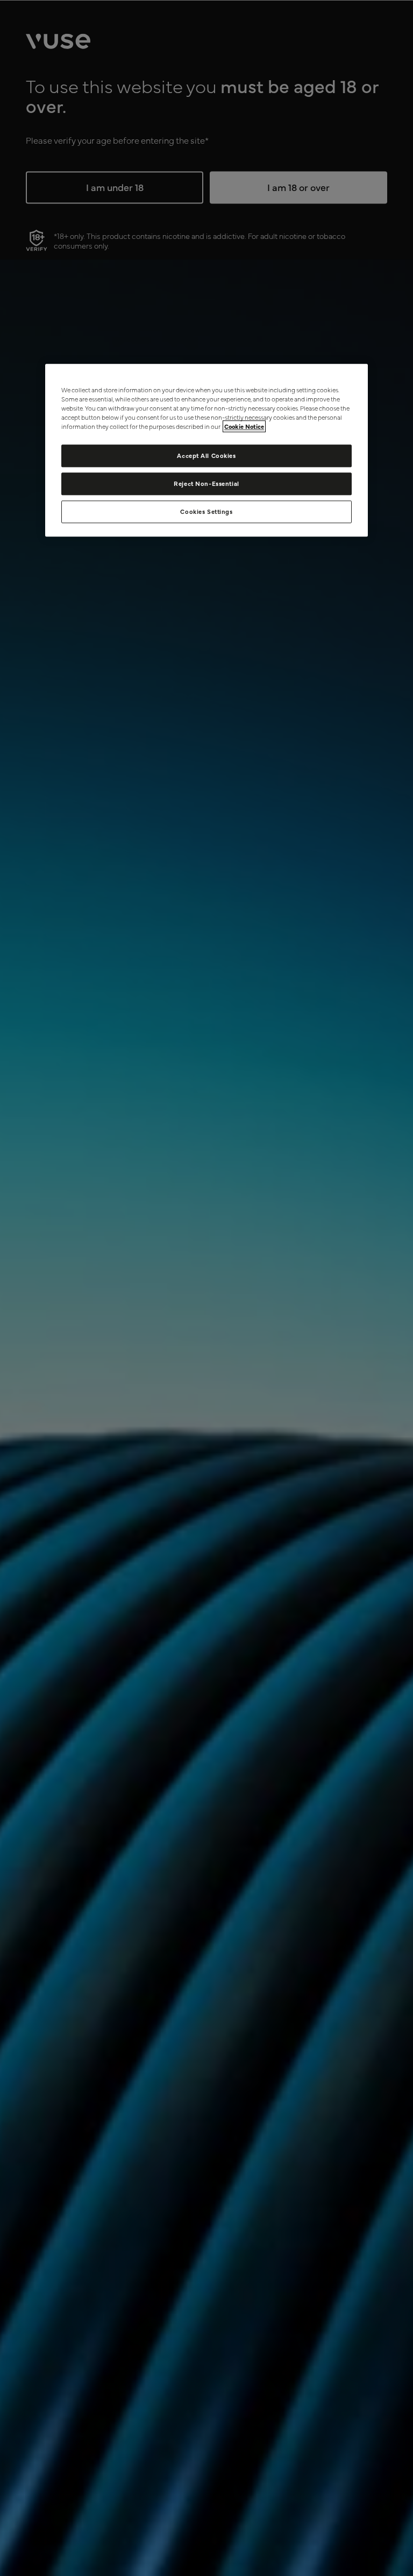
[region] (206, 450)
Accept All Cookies (206, 456)
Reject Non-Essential (206, 484)
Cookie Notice (244, 427)
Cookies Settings (206, 511)
